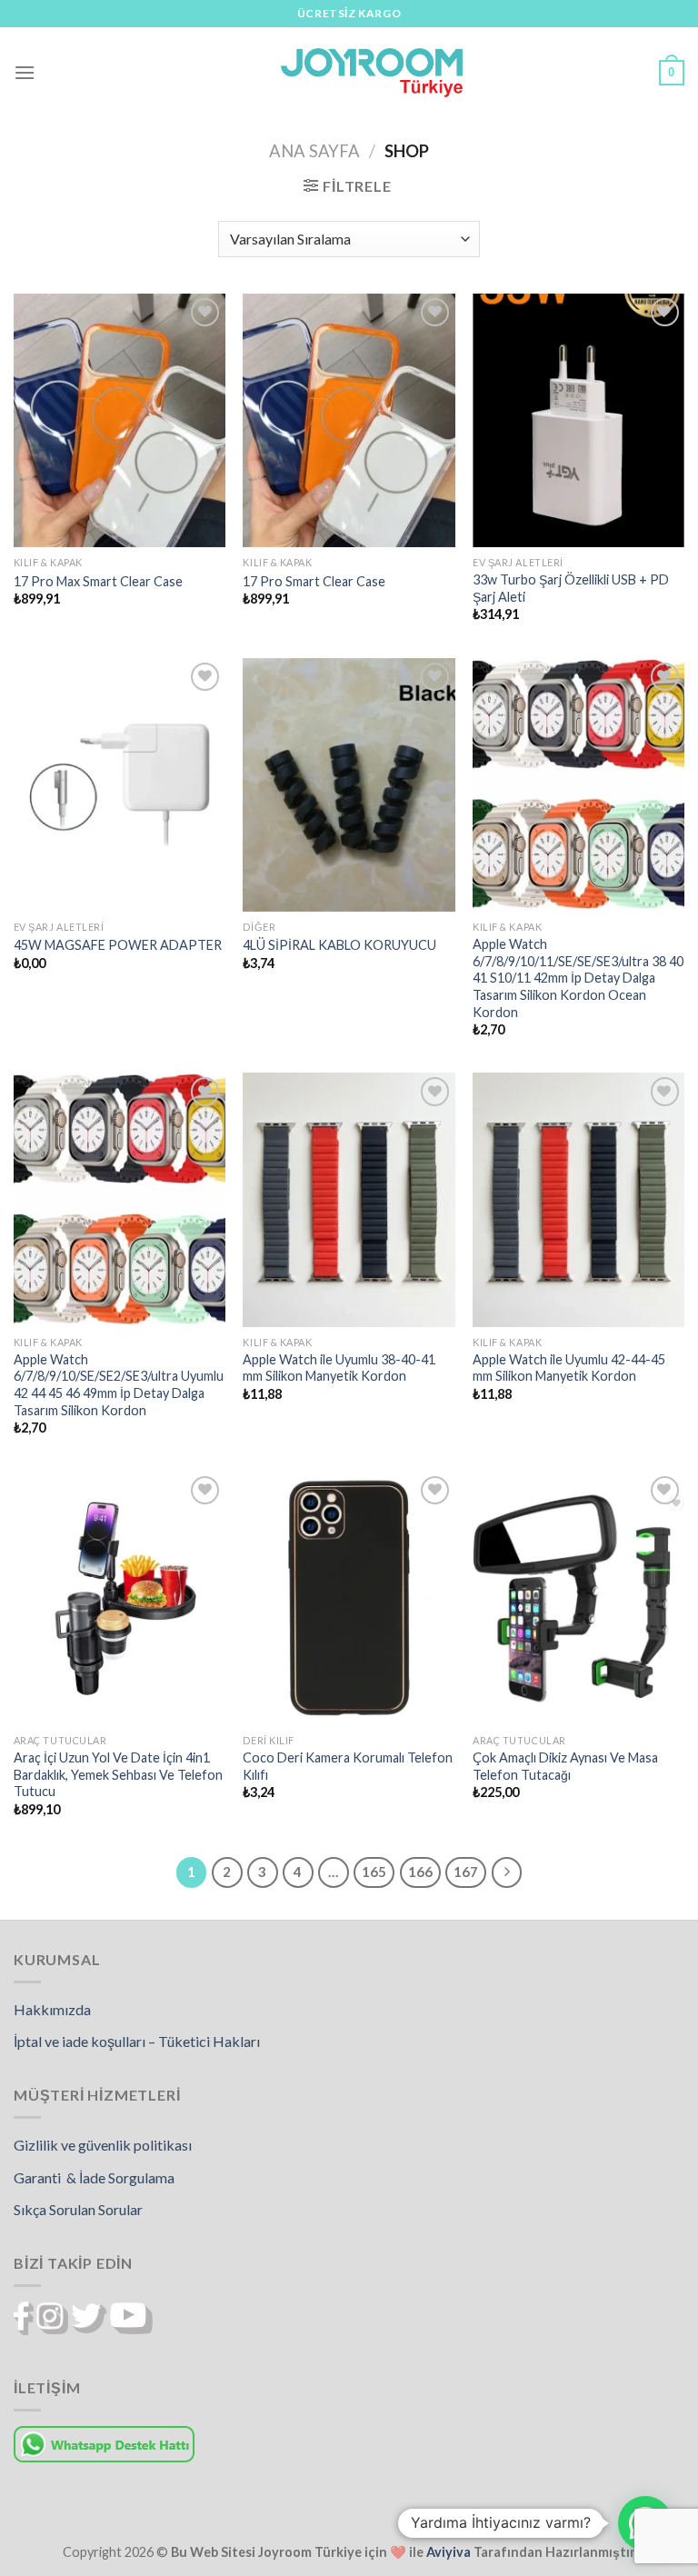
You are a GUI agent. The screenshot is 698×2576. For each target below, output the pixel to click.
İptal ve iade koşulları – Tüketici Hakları (137, 2041)
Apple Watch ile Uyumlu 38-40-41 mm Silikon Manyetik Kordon (339, 1368)
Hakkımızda (52, 2009)
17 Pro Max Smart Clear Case (98, 581)
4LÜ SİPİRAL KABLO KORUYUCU (339, 945)
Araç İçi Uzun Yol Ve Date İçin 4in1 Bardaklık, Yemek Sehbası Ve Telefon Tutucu (118, 1774)
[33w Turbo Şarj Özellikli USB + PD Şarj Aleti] (578, 420)
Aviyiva (449, 2552)
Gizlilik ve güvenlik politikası (103, 2145)
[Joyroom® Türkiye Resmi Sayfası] (372, 72)
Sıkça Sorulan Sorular (78, 2209)
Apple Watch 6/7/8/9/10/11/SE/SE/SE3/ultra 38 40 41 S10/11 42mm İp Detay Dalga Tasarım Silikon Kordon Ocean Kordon (578, 978)
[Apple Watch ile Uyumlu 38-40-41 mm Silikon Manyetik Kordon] (349, 1199)
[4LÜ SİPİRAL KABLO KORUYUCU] (349, 785)
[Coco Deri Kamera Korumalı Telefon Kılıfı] (349, 1598)
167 (466, 1872)
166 (420, 1872)
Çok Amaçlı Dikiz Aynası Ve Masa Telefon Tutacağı (565, 1766)
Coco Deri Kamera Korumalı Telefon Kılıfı (348, 1766)
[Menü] (25, 72)
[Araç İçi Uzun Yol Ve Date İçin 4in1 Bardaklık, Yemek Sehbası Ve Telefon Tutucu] (120, 1598)
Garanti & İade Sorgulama (94, 2177)
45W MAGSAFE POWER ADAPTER (118, 945)
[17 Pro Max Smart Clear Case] (120, 420)
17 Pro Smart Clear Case (314, 581)
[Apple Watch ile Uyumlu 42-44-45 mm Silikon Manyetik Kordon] (578, 1199)
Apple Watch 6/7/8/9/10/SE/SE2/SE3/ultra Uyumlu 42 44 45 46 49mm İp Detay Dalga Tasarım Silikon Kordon (119, 1385)
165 (374, 1872)
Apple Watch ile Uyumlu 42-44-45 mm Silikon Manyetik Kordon (569, 1368)
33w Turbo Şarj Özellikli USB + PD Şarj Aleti (571, 588)
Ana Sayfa (314, 151)
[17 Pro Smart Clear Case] (349, 420)
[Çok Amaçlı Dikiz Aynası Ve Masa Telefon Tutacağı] (578, 1598)
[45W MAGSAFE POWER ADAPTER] (120, 785)
